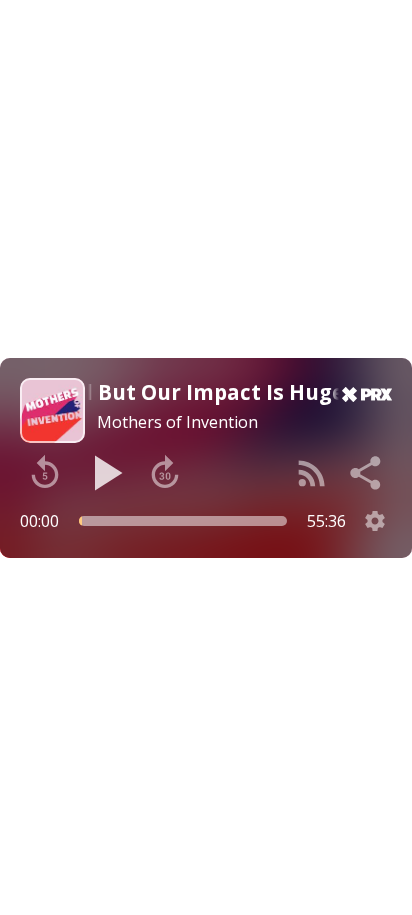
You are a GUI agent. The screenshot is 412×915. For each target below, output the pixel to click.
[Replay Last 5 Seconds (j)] (45, 473)
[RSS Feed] (312, 473)
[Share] (367, 473)
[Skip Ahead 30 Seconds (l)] (165, 473)
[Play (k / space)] (105, 473)
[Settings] (375, 521)
